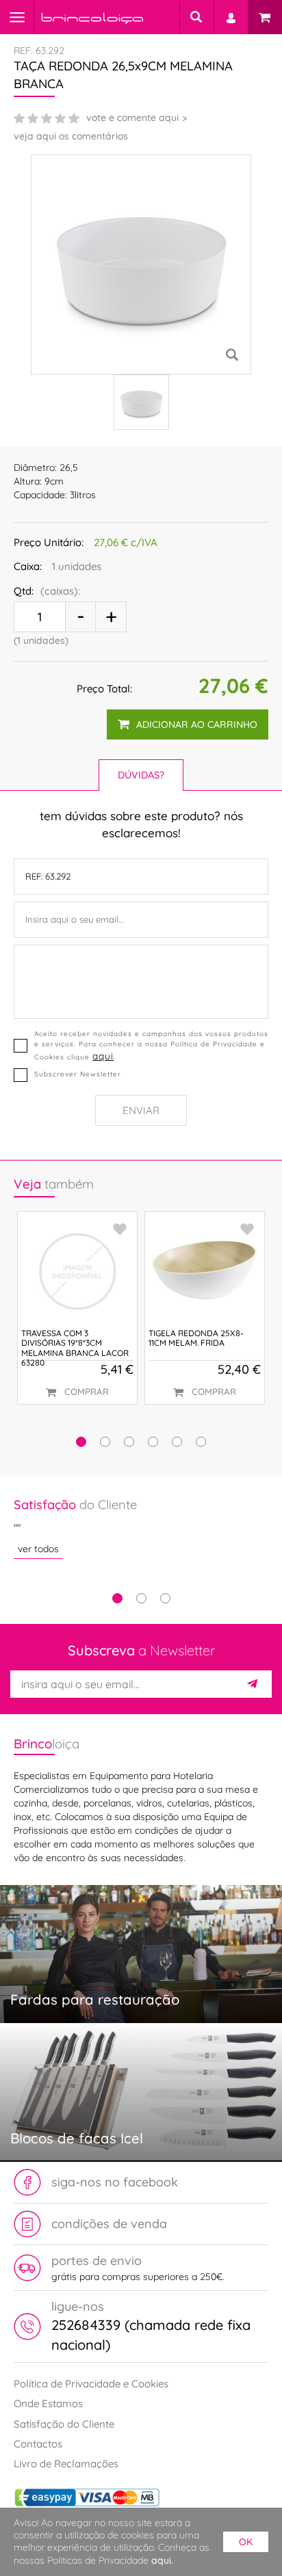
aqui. (162, 2560)
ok (246, 2542)
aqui (103, 1056)
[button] (81, 1442)
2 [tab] (141, 1598)
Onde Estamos (48, 2403)
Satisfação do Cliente (64, 2424)
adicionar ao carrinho (197, 724)
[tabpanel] (141, 1527)
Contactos (38, 2444)
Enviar (141, 1110)
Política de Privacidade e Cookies (91, 2384)
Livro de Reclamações (66, 2464)
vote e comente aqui (132, 118)
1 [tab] (117, 1598)
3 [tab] (165, 1598)
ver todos (38, 1549)
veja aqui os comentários (71, 136)
